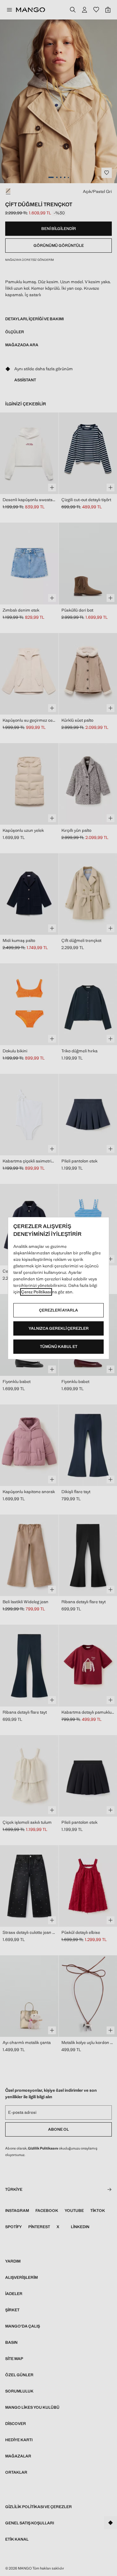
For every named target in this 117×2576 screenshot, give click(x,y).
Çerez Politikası (36, 1292)
